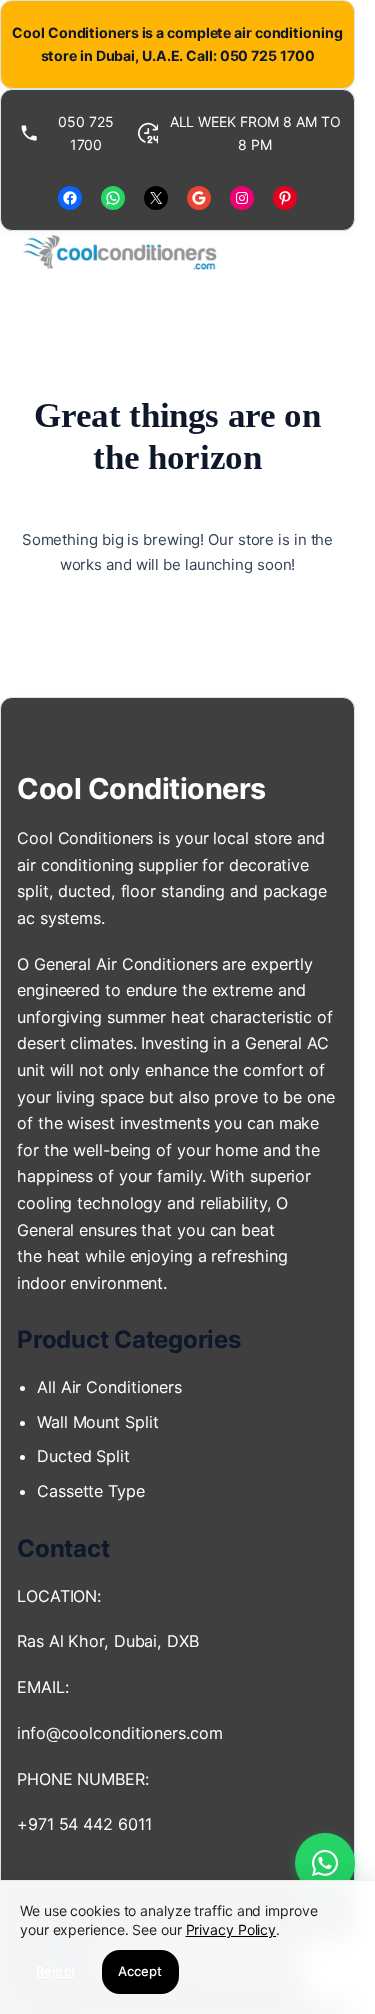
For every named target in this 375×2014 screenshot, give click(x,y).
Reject (56, 1971)
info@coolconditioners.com (120, 1733)
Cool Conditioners (141, 788)
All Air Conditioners (112, 1387)
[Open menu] (323, 253)
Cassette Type (91, 1491)
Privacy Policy (231, 1929)
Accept (140, 1971)
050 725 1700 (85, 133)
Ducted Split (83, 1456)
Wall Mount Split (102, 1422)
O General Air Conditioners (117, 964)
